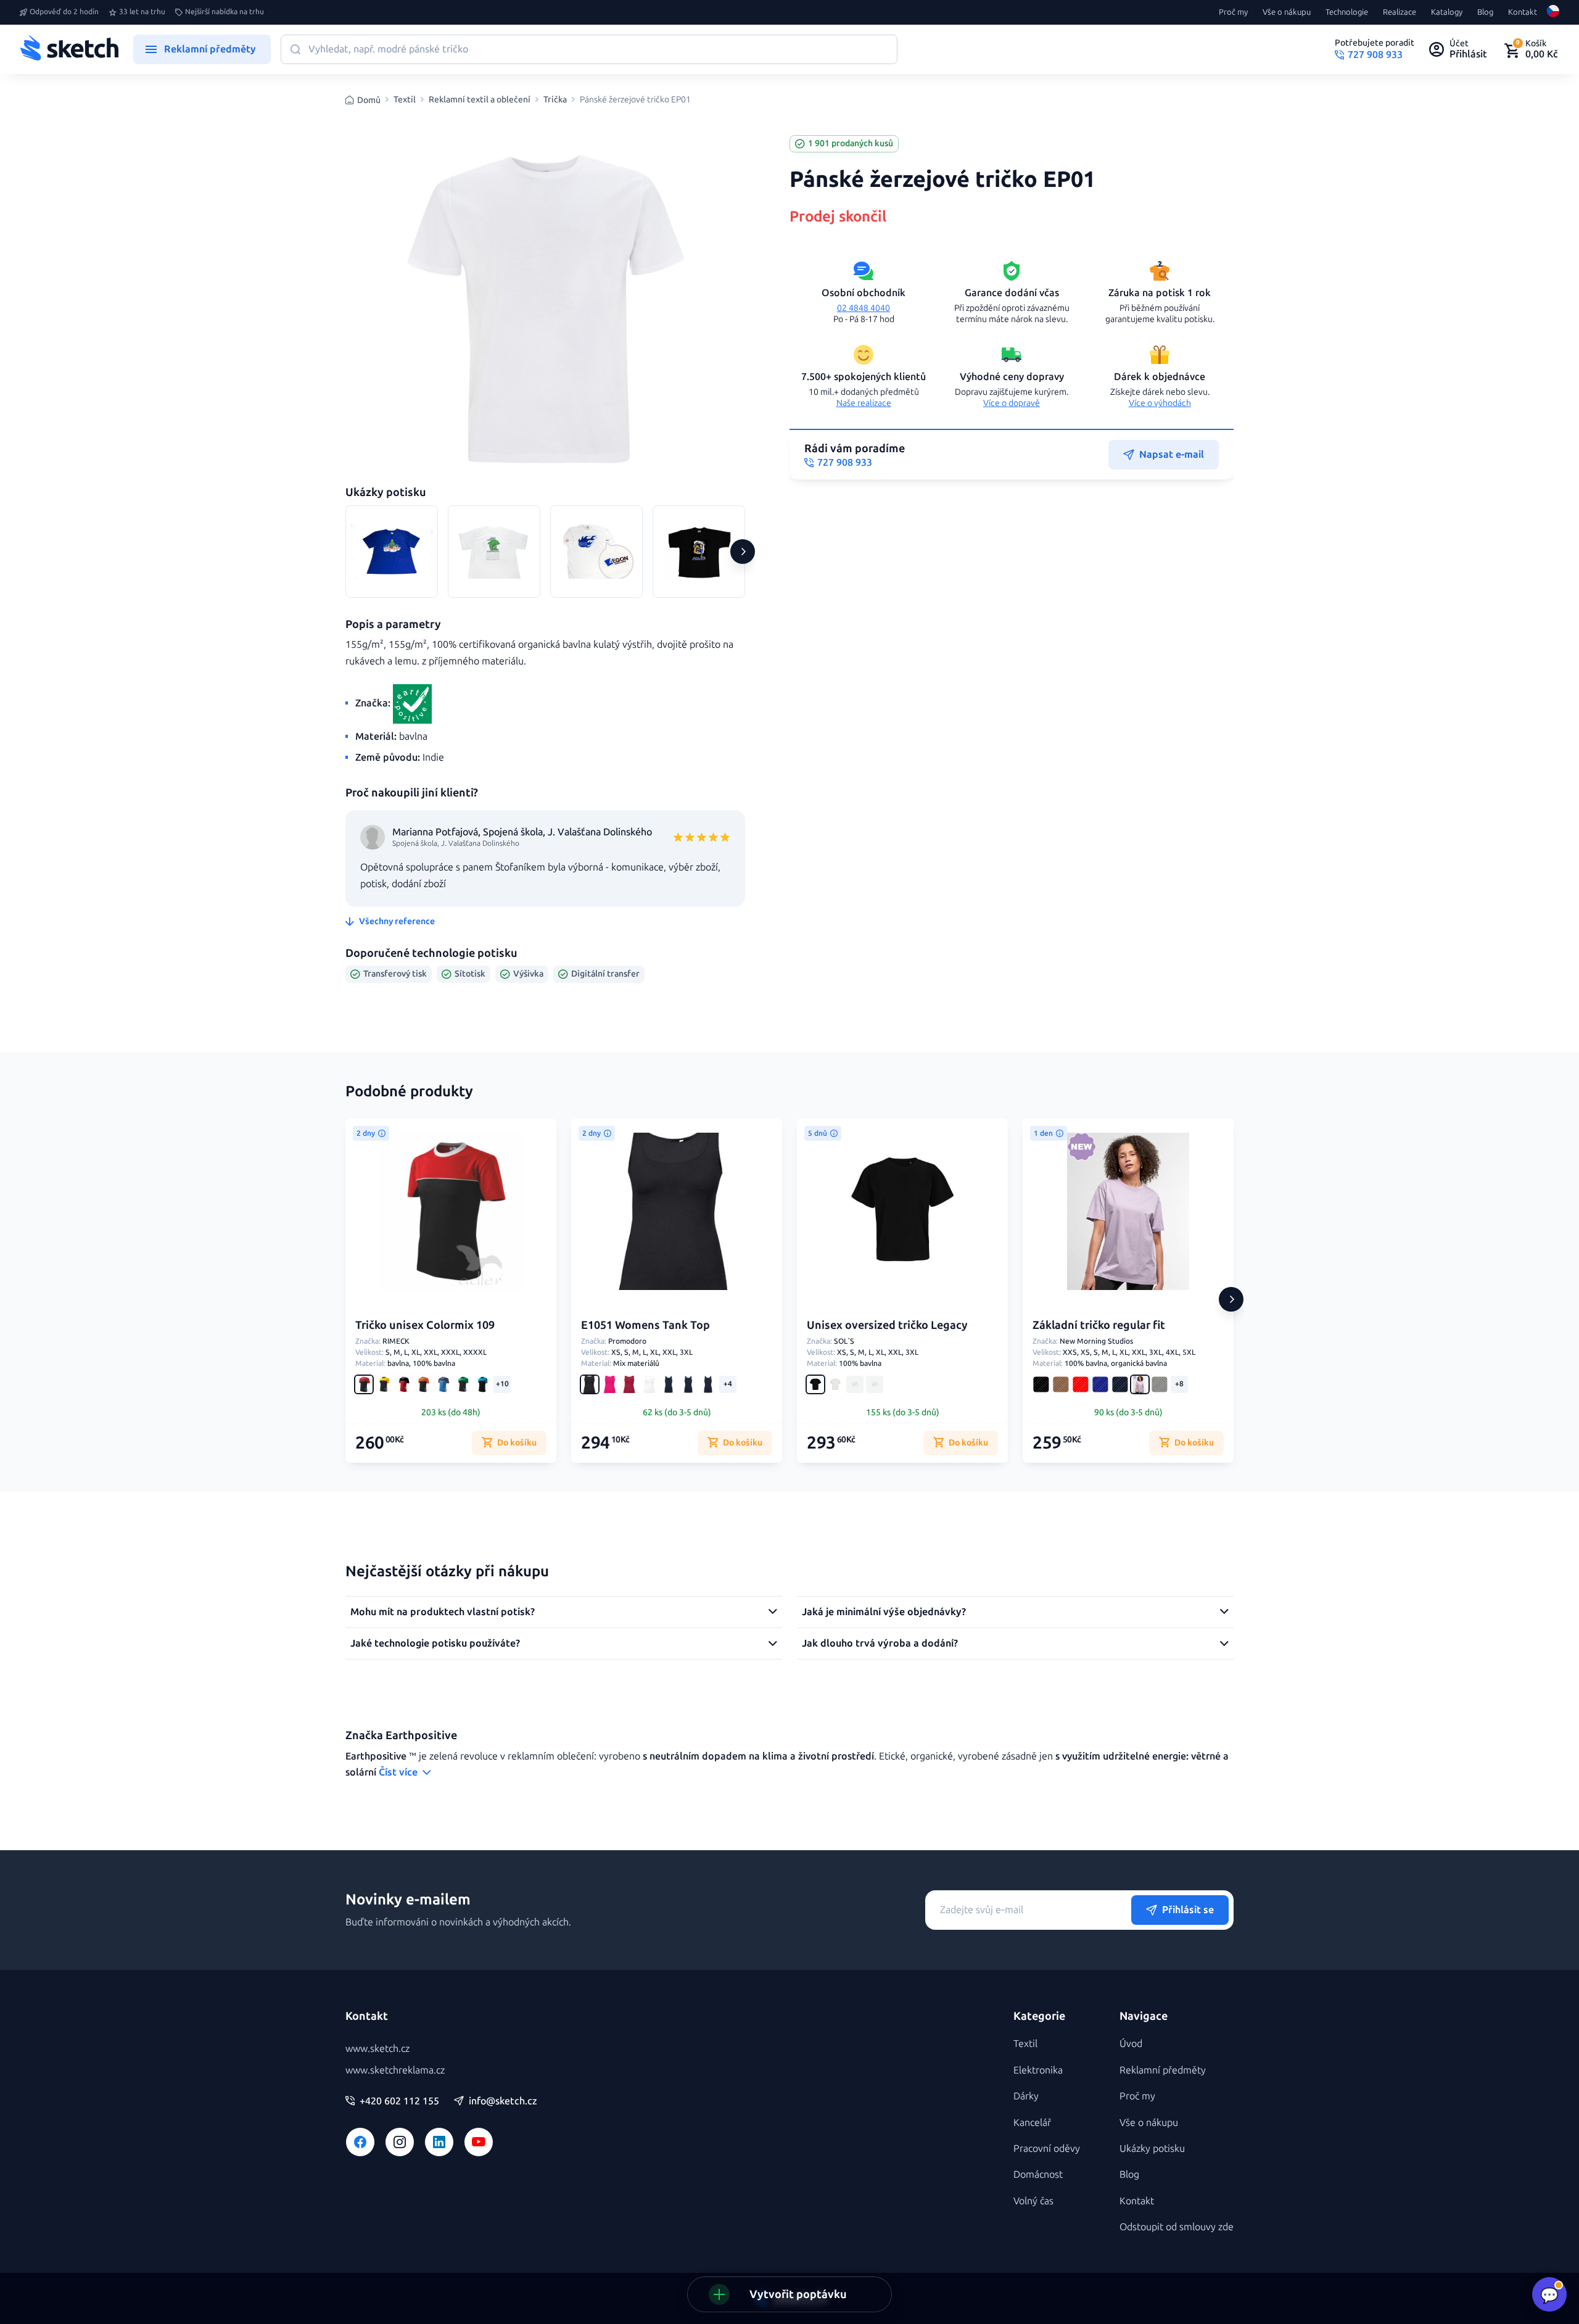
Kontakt (1523, 12)
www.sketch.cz (377, 2049)
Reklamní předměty (1163, 2070)
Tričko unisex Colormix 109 (425, 1325)
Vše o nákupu (1287, 12)
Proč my (1233, 12)
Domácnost (1038, 2174)
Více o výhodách (1160, 403)
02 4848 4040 (864, 308)
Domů (369, 100)
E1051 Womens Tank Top (645, 1325)
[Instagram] (400, 2142)
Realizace (1400, 12)
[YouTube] (479, 2142)
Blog (1485, 12)
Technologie (1347, 12)
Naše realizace (864, 403)
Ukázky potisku (1152, 2148)
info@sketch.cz (503, 2101)
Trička (555, 100)
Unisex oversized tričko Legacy (887, 1325)
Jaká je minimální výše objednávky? (884, 1612)
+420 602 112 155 (399, 2101)
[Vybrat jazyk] (1553, 12)
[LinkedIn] (439, 2142)
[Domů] (69, 49)
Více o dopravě (1012, 403)
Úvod (1131, 2044)
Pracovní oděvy (1047, 2148)
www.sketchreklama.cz (395, 2070)
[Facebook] (360, 2142)
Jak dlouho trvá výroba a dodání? (880, 1643)
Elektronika (1038, 2070)
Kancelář (1032, 2123)
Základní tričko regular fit (1099, 1325)
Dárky (1026, 2096)
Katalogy (1447, 12)
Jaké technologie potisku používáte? (435, 1643)
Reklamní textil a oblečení (480, 100)
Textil (405, 100)
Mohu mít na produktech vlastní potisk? (443, 1612)
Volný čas (1033, 2201)
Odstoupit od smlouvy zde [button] (1177, 2227)
